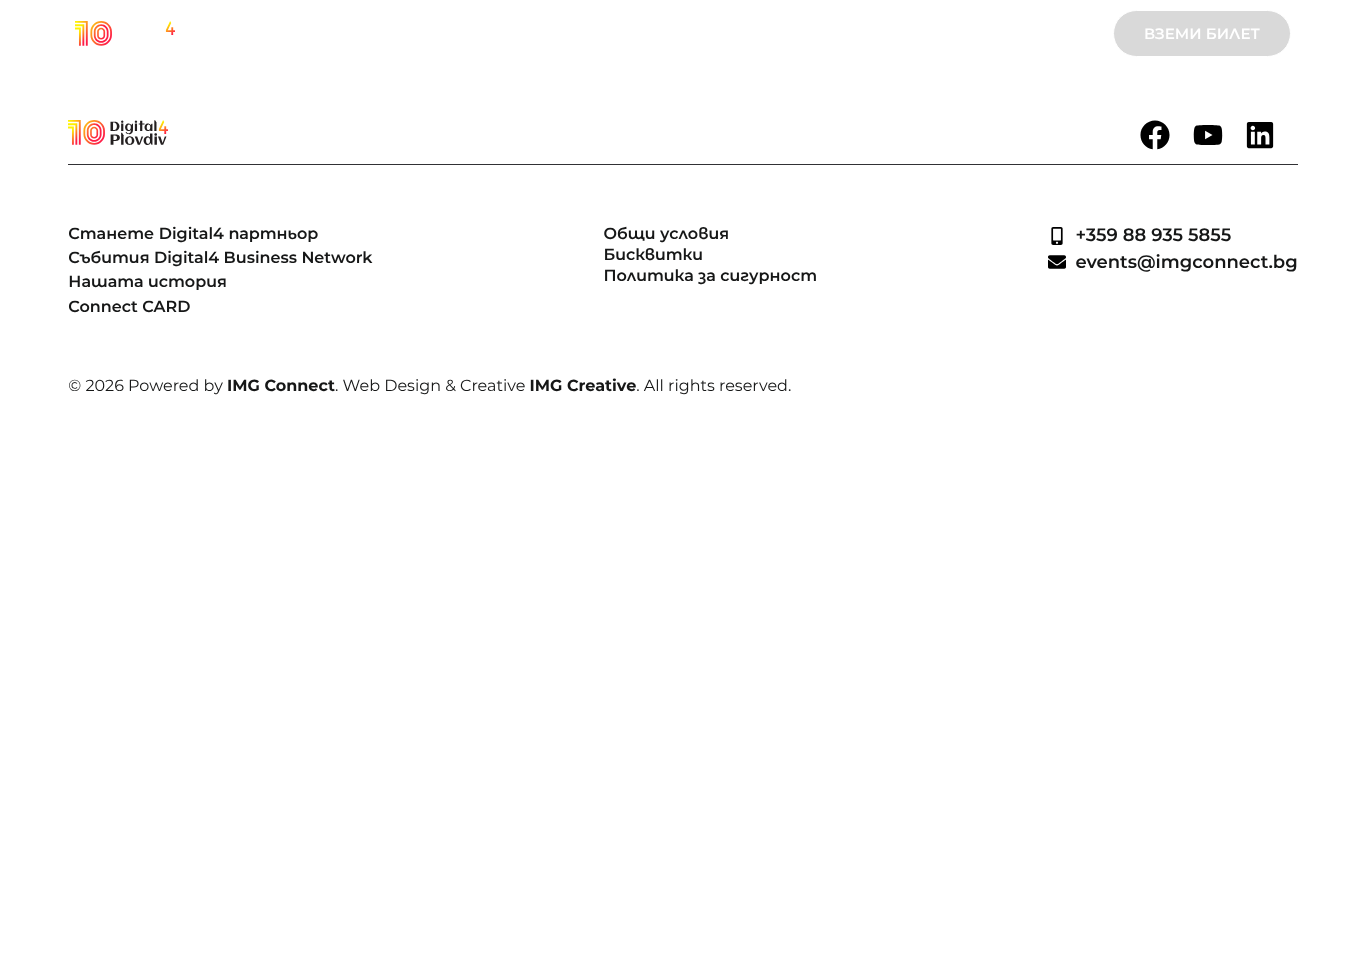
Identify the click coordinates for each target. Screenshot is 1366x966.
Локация (894, 33)
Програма (683, 33)
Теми (491, 33)
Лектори (576, 33)
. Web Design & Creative (432, 386)
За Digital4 (402, 33)
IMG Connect (281, 386)
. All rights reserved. (713, 386)
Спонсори (792, 33)
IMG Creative (583, 386)
